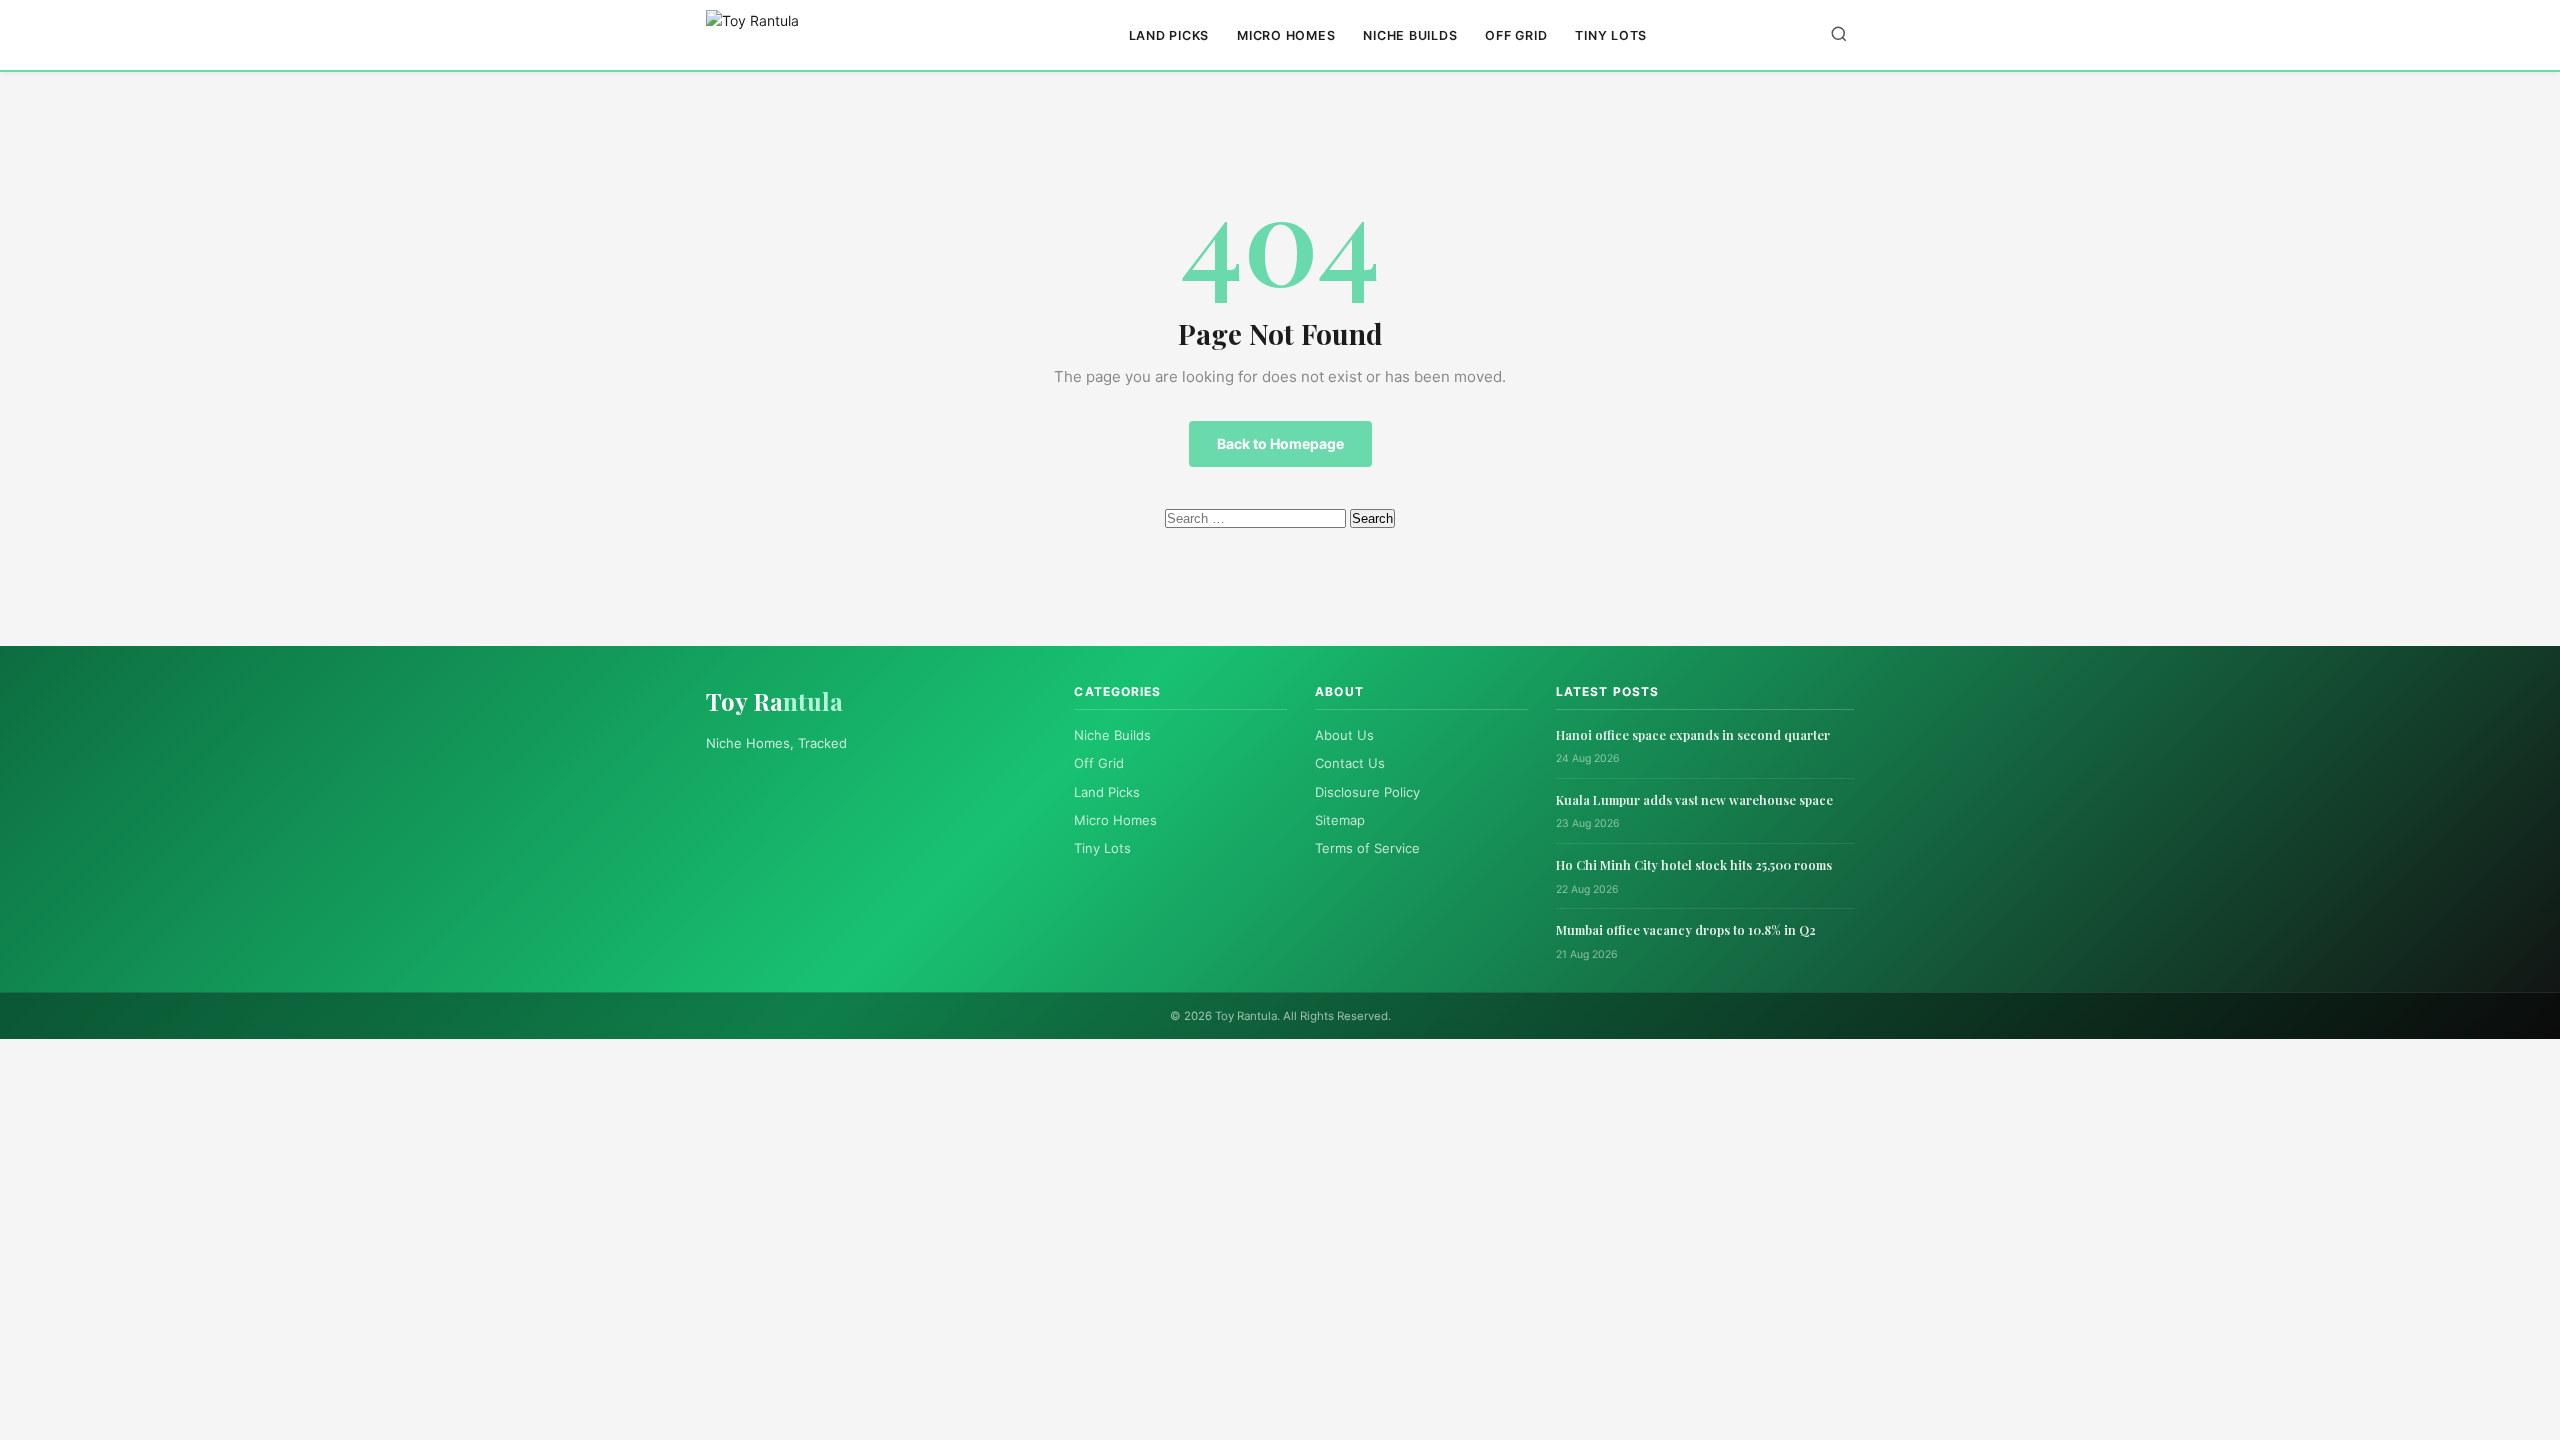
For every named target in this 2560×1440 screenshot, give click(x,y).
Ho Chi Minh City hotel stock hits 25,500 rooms (1694, 864)
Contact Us (1350, 763)
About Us (1344, 735)
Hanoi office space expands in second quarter (1693, 734)
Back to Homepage (1280, 443)
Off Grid (1516, 35)
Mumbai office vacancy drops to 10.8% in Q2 (1686, 929)
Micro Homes (1286, 35)
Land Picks (1169, 35)
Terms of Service (1367, 848)
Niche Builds (1410, 35)
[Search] (1839, 35)
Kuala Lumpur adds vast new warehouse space (1694, 799)
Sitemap (1340, 820)
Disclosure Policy (1367, 792)
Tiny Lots (1611, 35)
